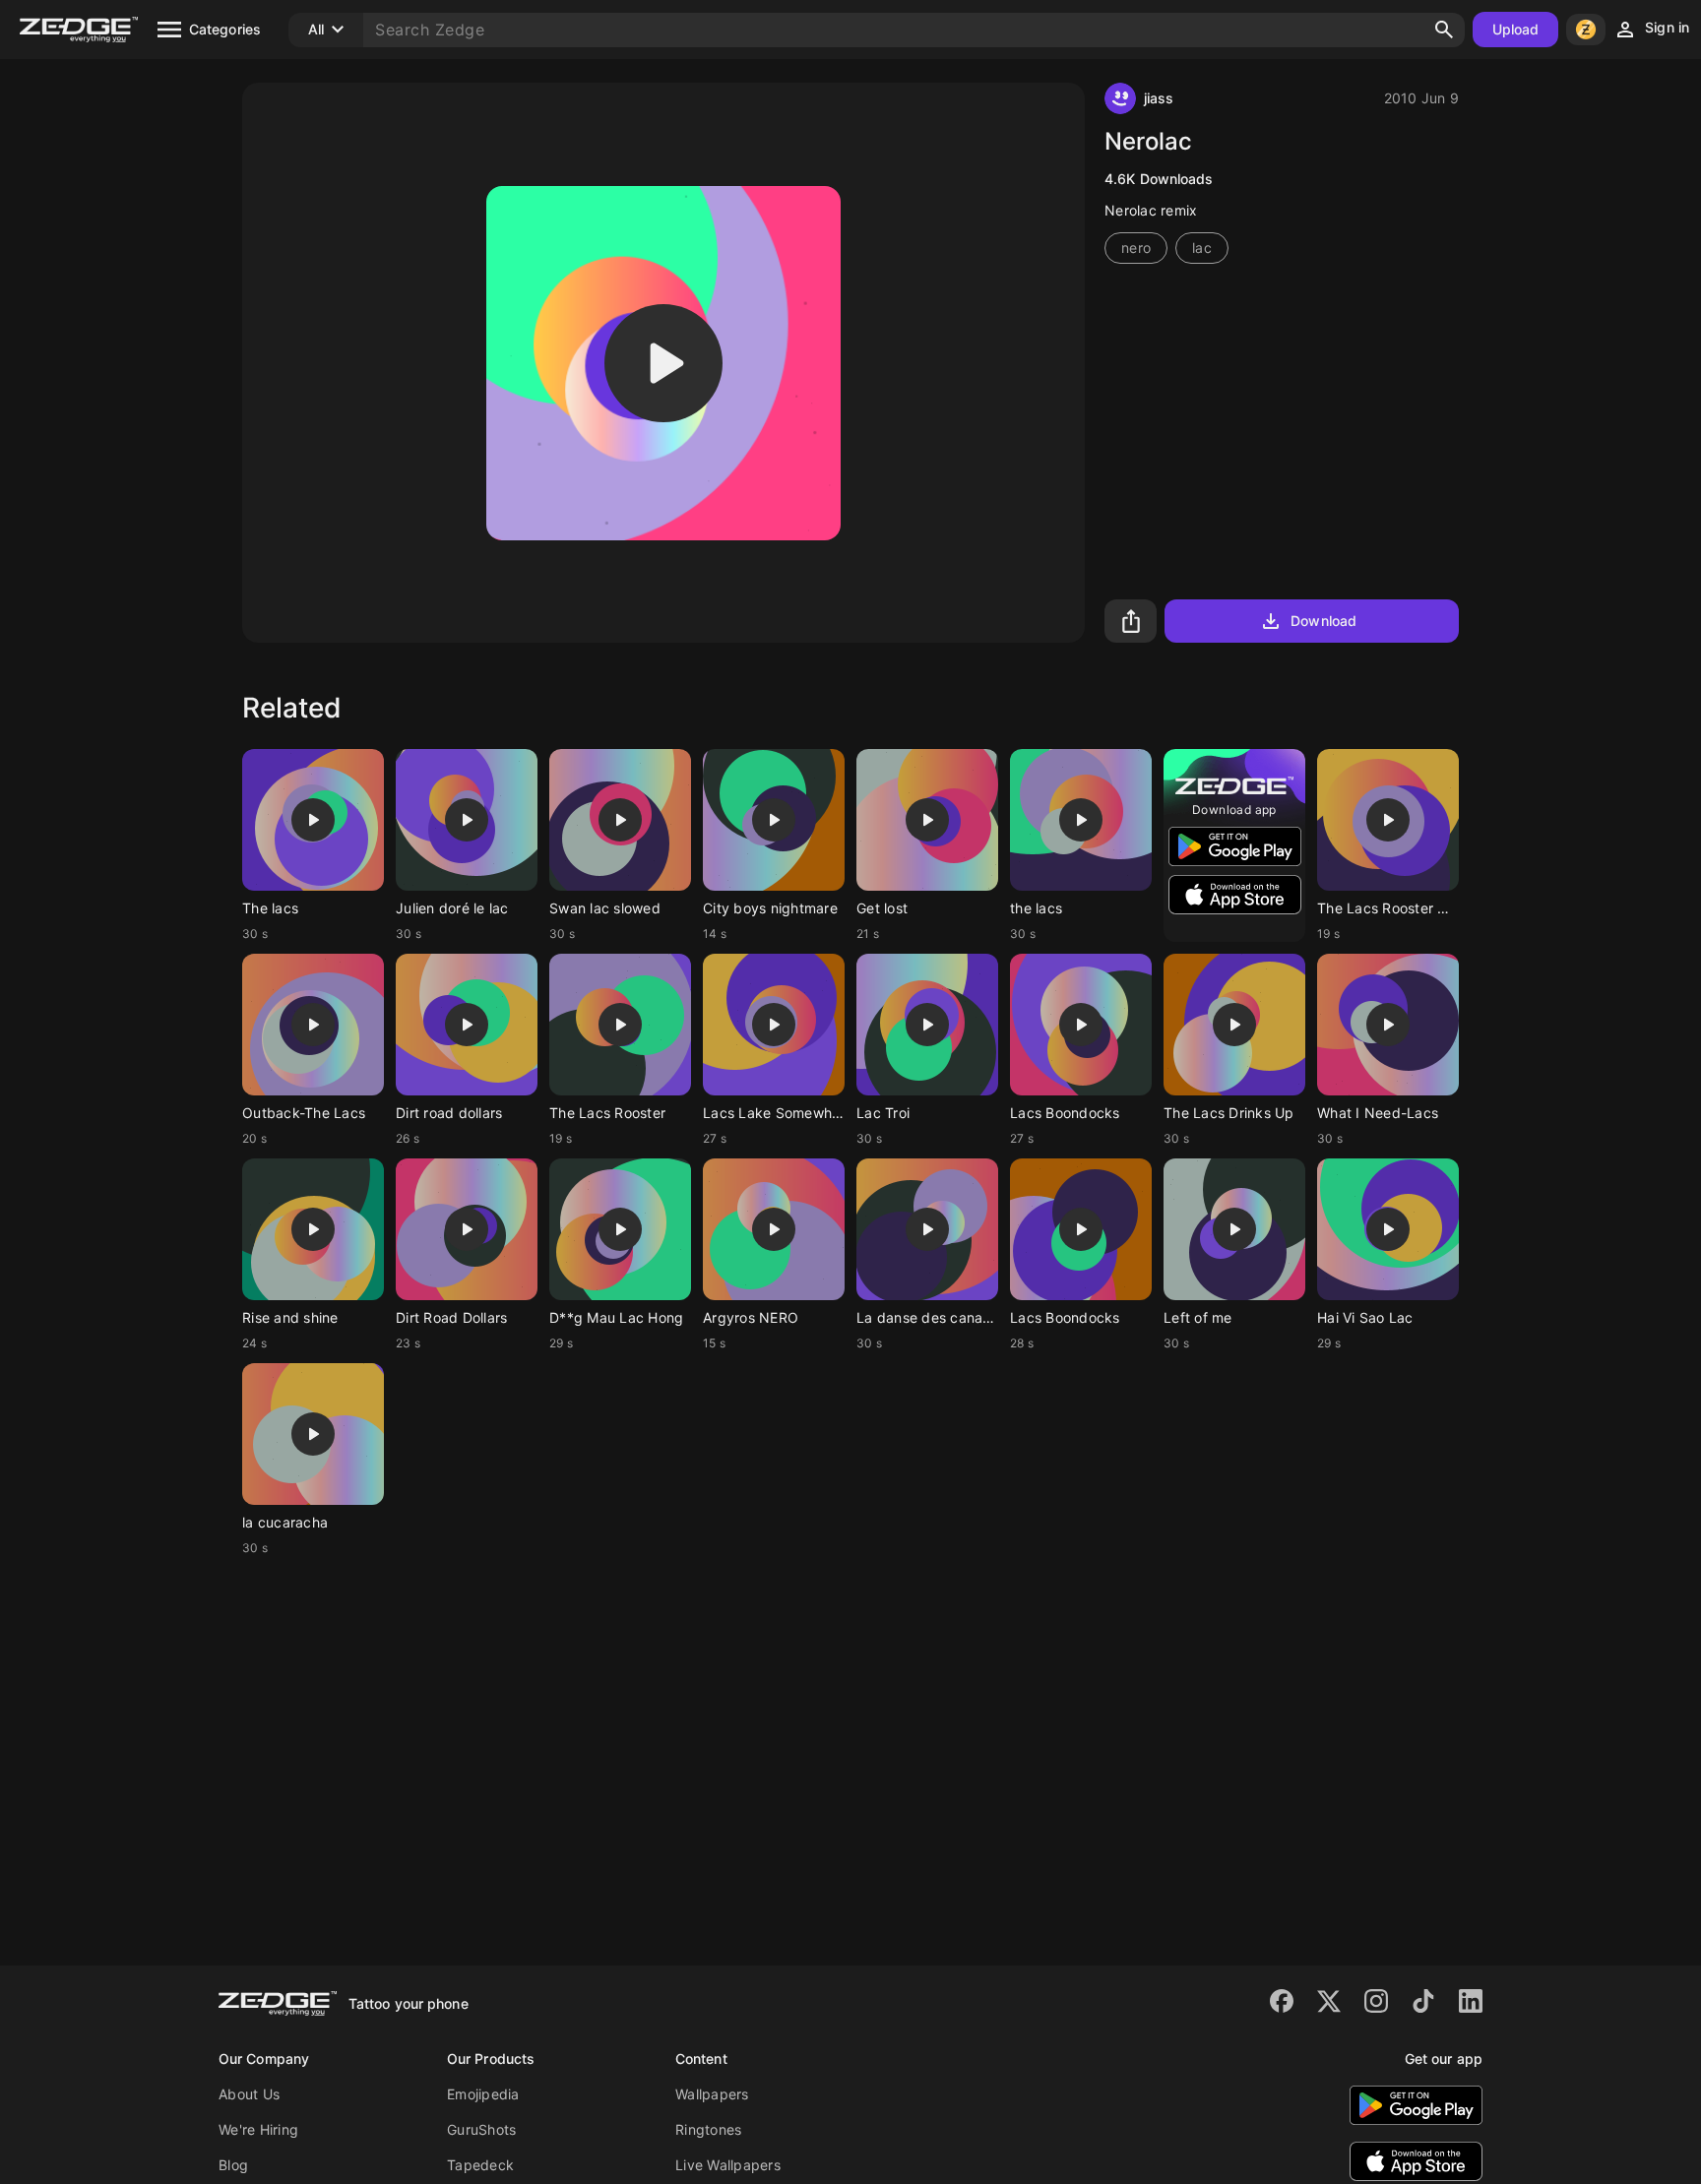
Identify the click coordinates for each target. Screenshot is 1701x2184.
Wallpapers (712, 2094)
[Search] (1444, 30)
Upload (1516, 29)
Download (1323, 621)
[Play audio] (663, 363)
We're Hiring (258, 2129)
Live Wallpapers (728, 2165)
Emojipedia (483, 2094)
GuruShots (481, 2129)
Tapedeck (480, 2165)
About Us (249, 2094)
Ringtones (708, 2129)
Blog (233, 2165)
